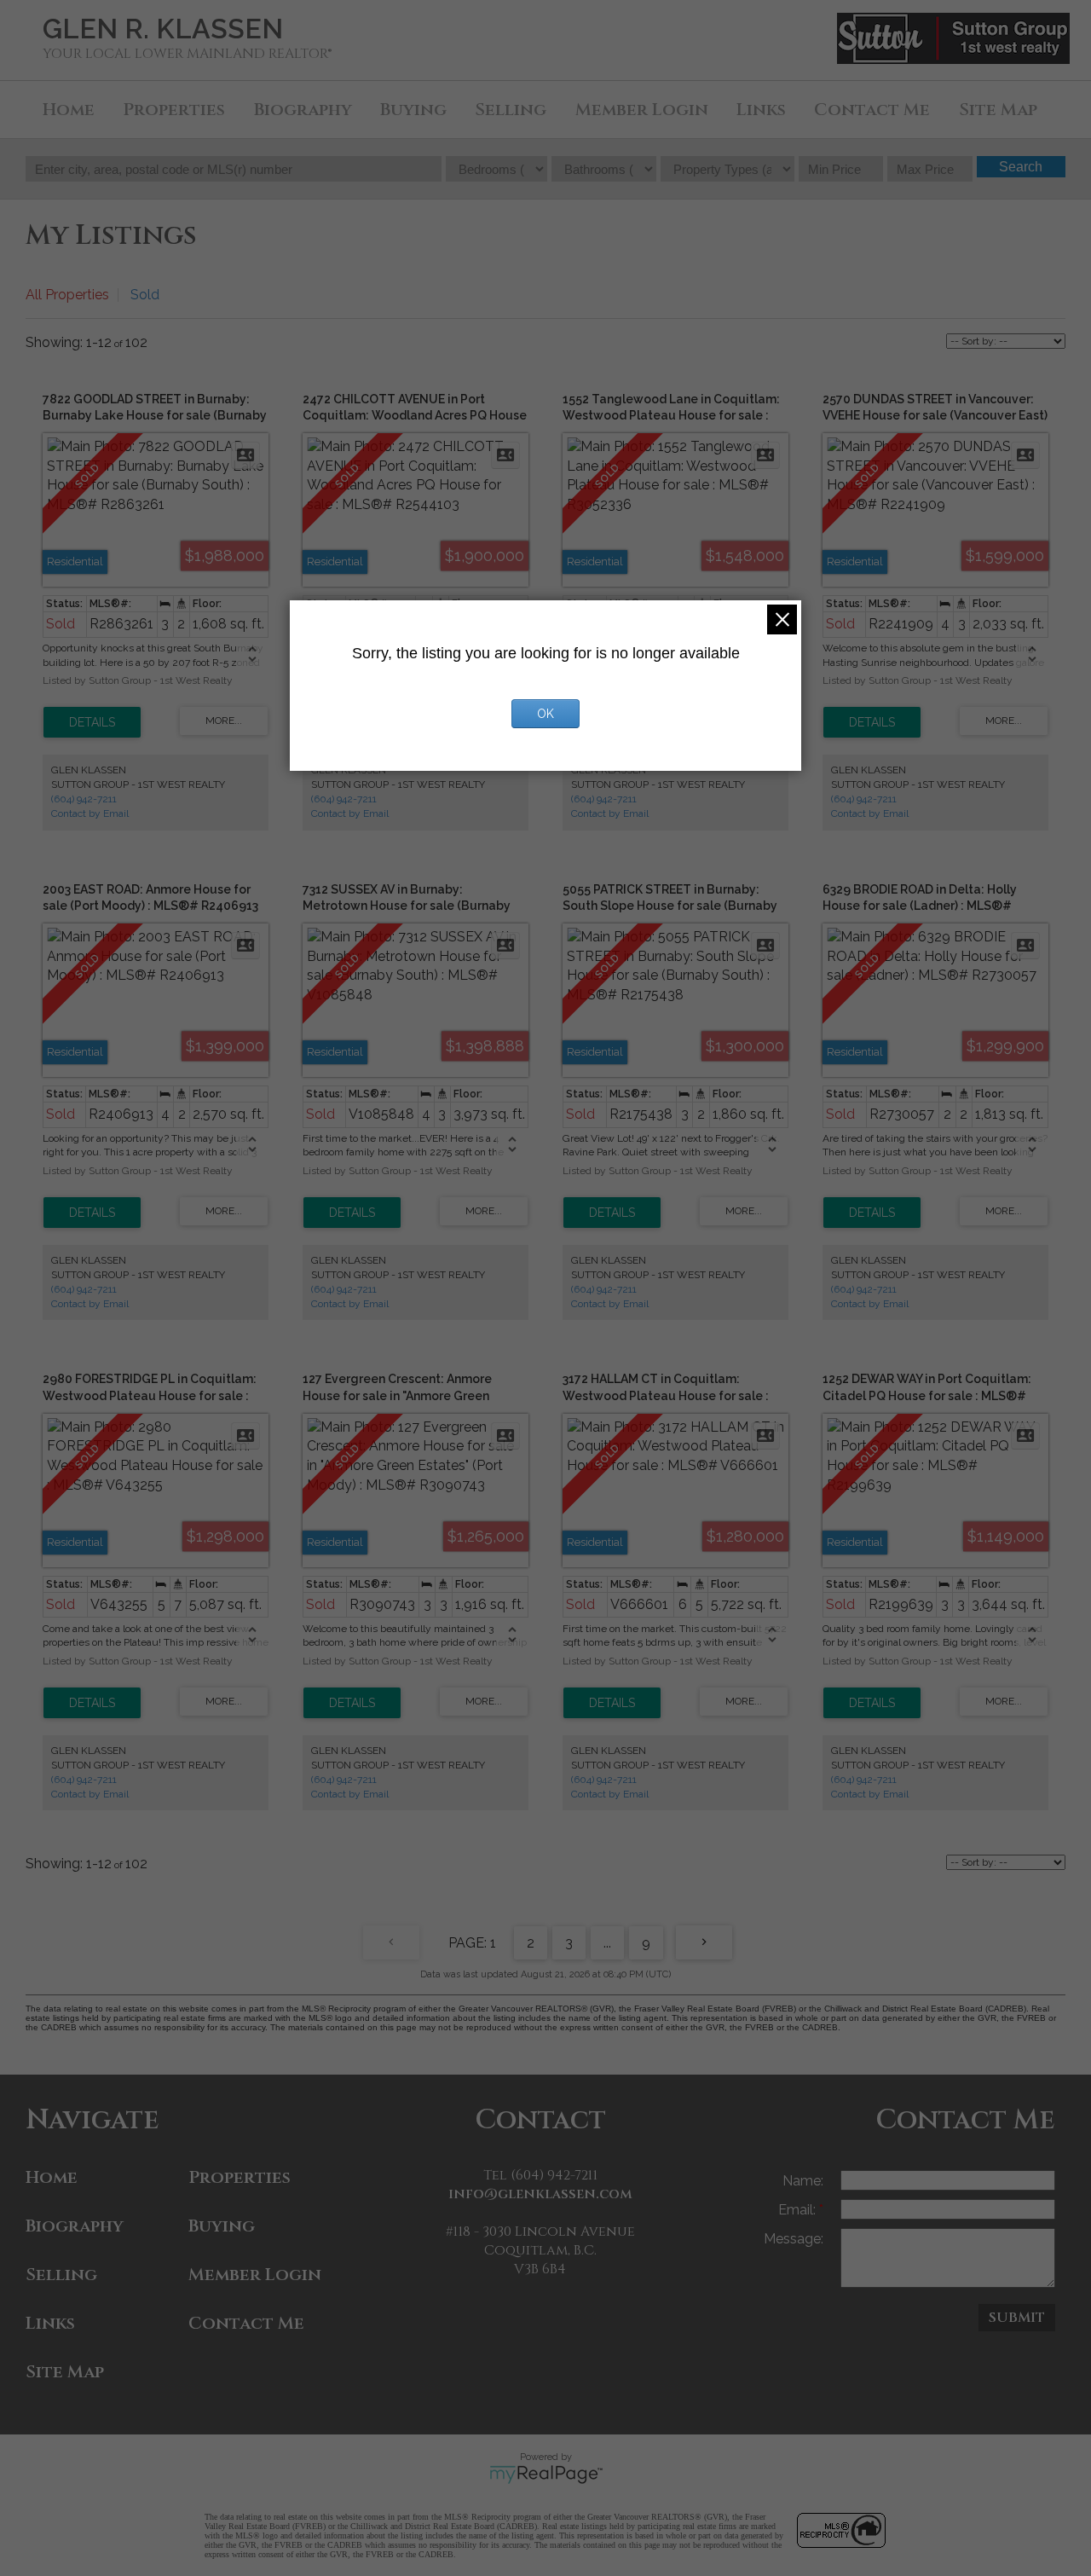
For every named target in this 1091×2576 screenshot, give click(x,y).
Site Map (998, 110)
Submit (1017, 2318)
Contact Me (872, 110)
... (607, 1943)
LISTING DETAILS (92, 722)
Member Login (642, 110)
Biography (303, 110)
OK (545, 714)
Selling (511, 110)
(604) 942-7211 (84, 799)
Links (761, 110)
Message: (794, 2239)
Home (69, 110)
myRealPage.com (546, 2475)
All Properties (67, 295)
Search (1021, 167)
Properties (174, 110)
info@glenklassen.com (540, 2194)
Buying (413, 110)
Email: (799, 2210)
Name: (803, 2181)
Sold (145, 295)
